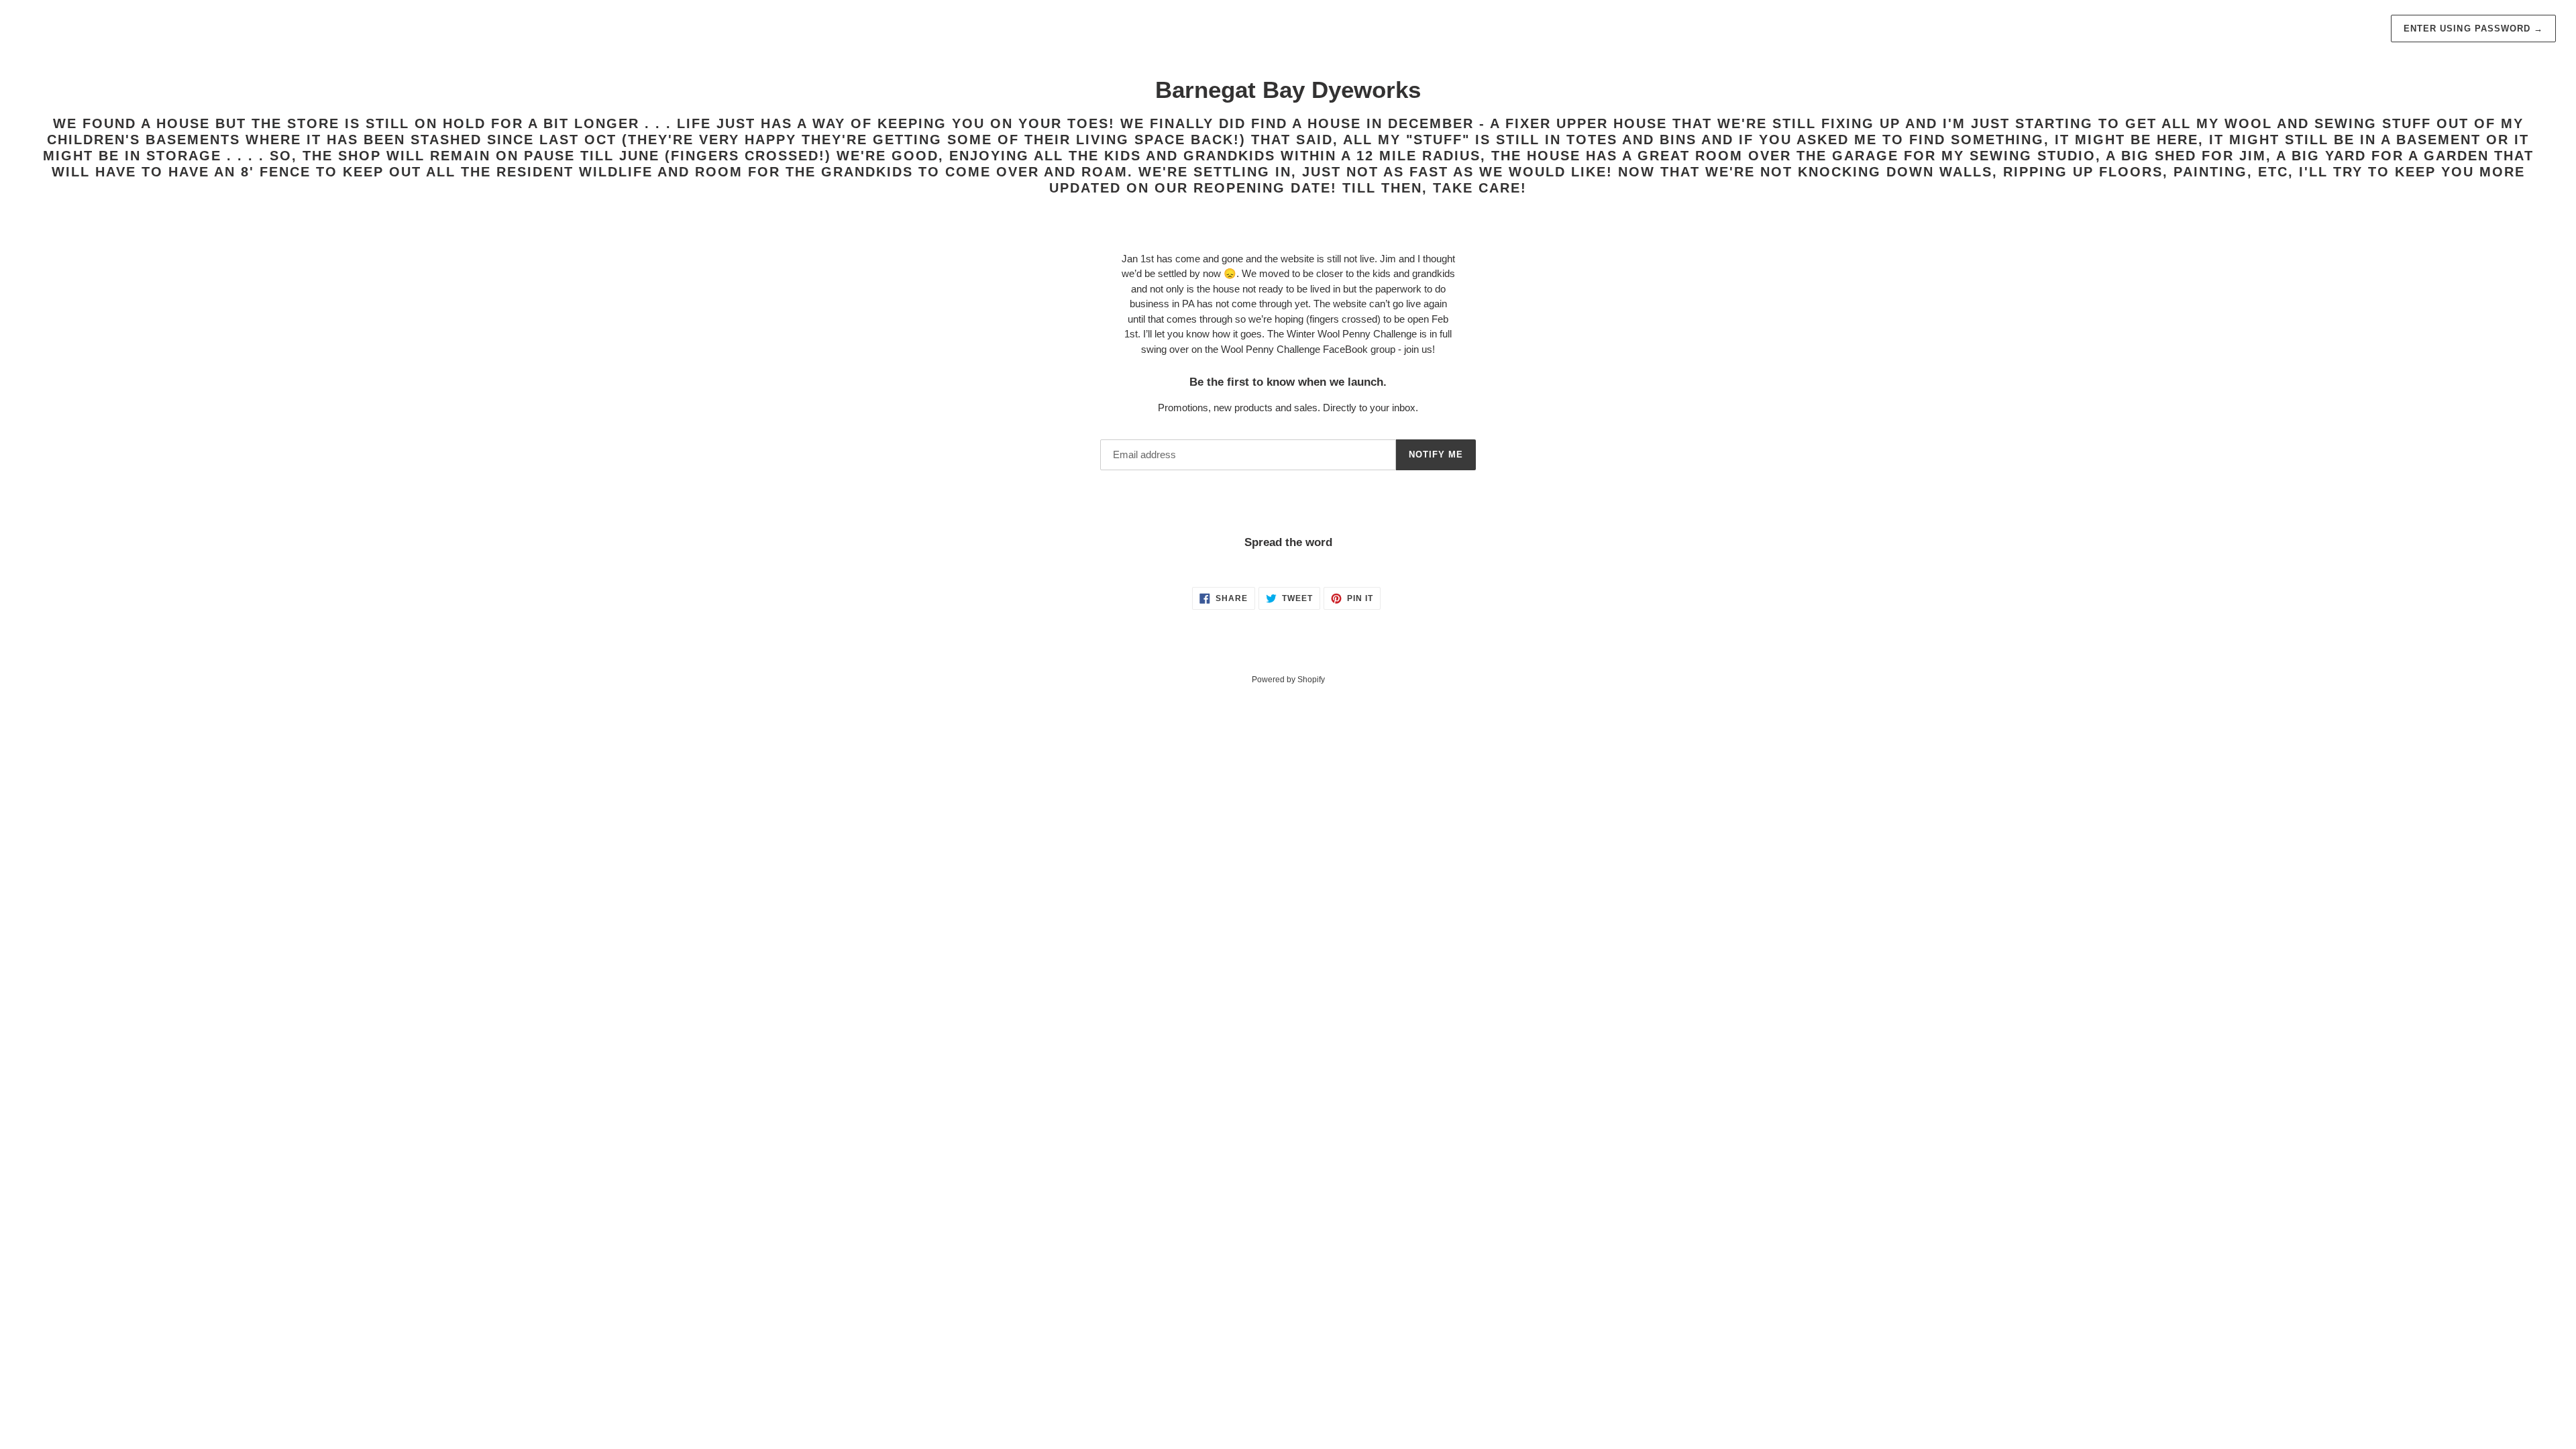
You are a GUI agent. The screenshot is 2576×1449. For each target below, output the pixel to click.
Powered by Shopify (1288, 680)
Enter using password (2473, 29)
